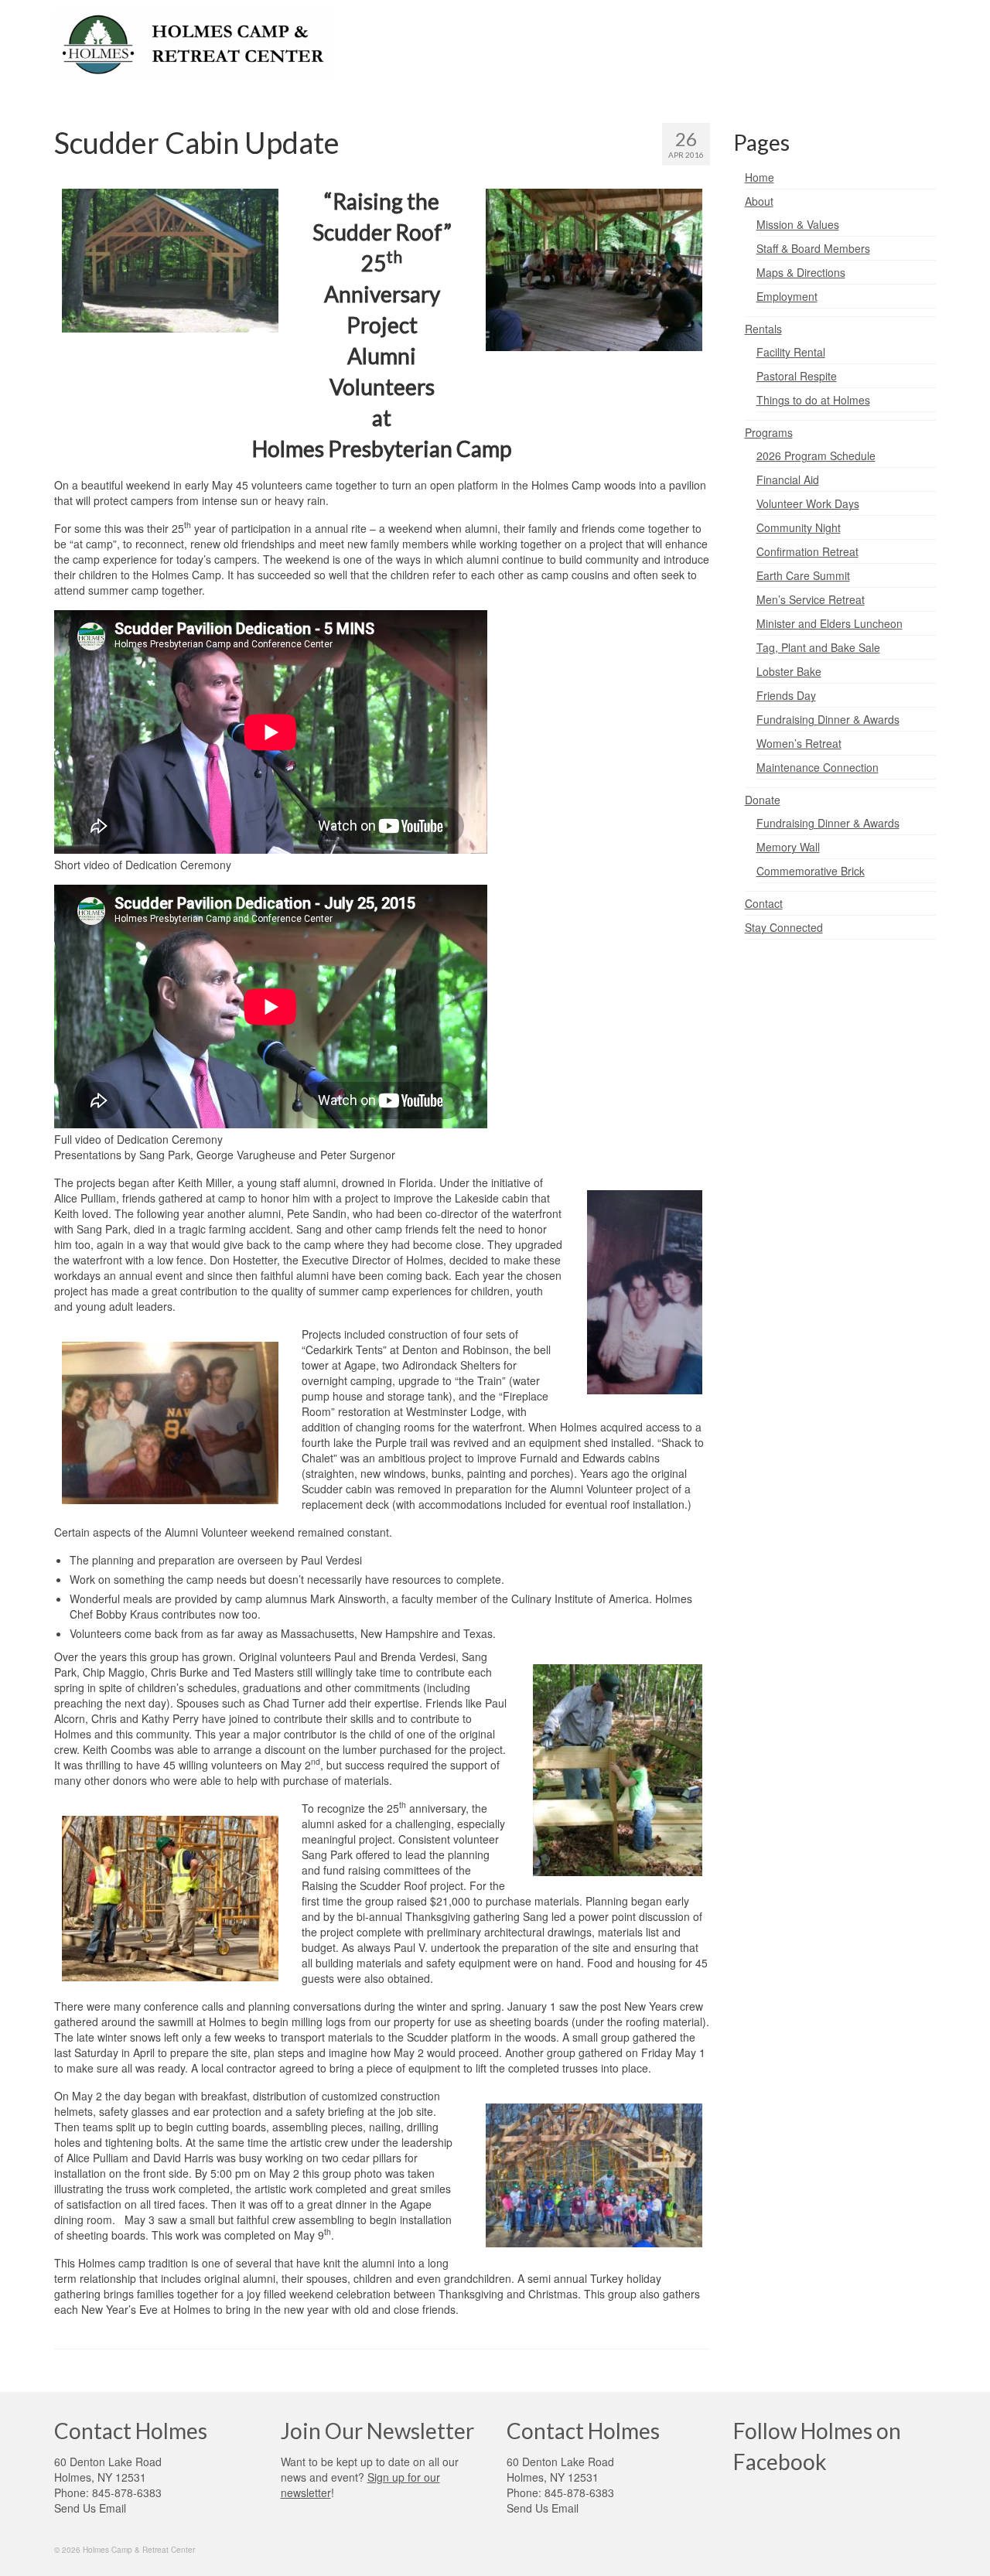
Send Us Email (90, 2508)
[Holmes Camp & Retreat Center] (193, 44)
